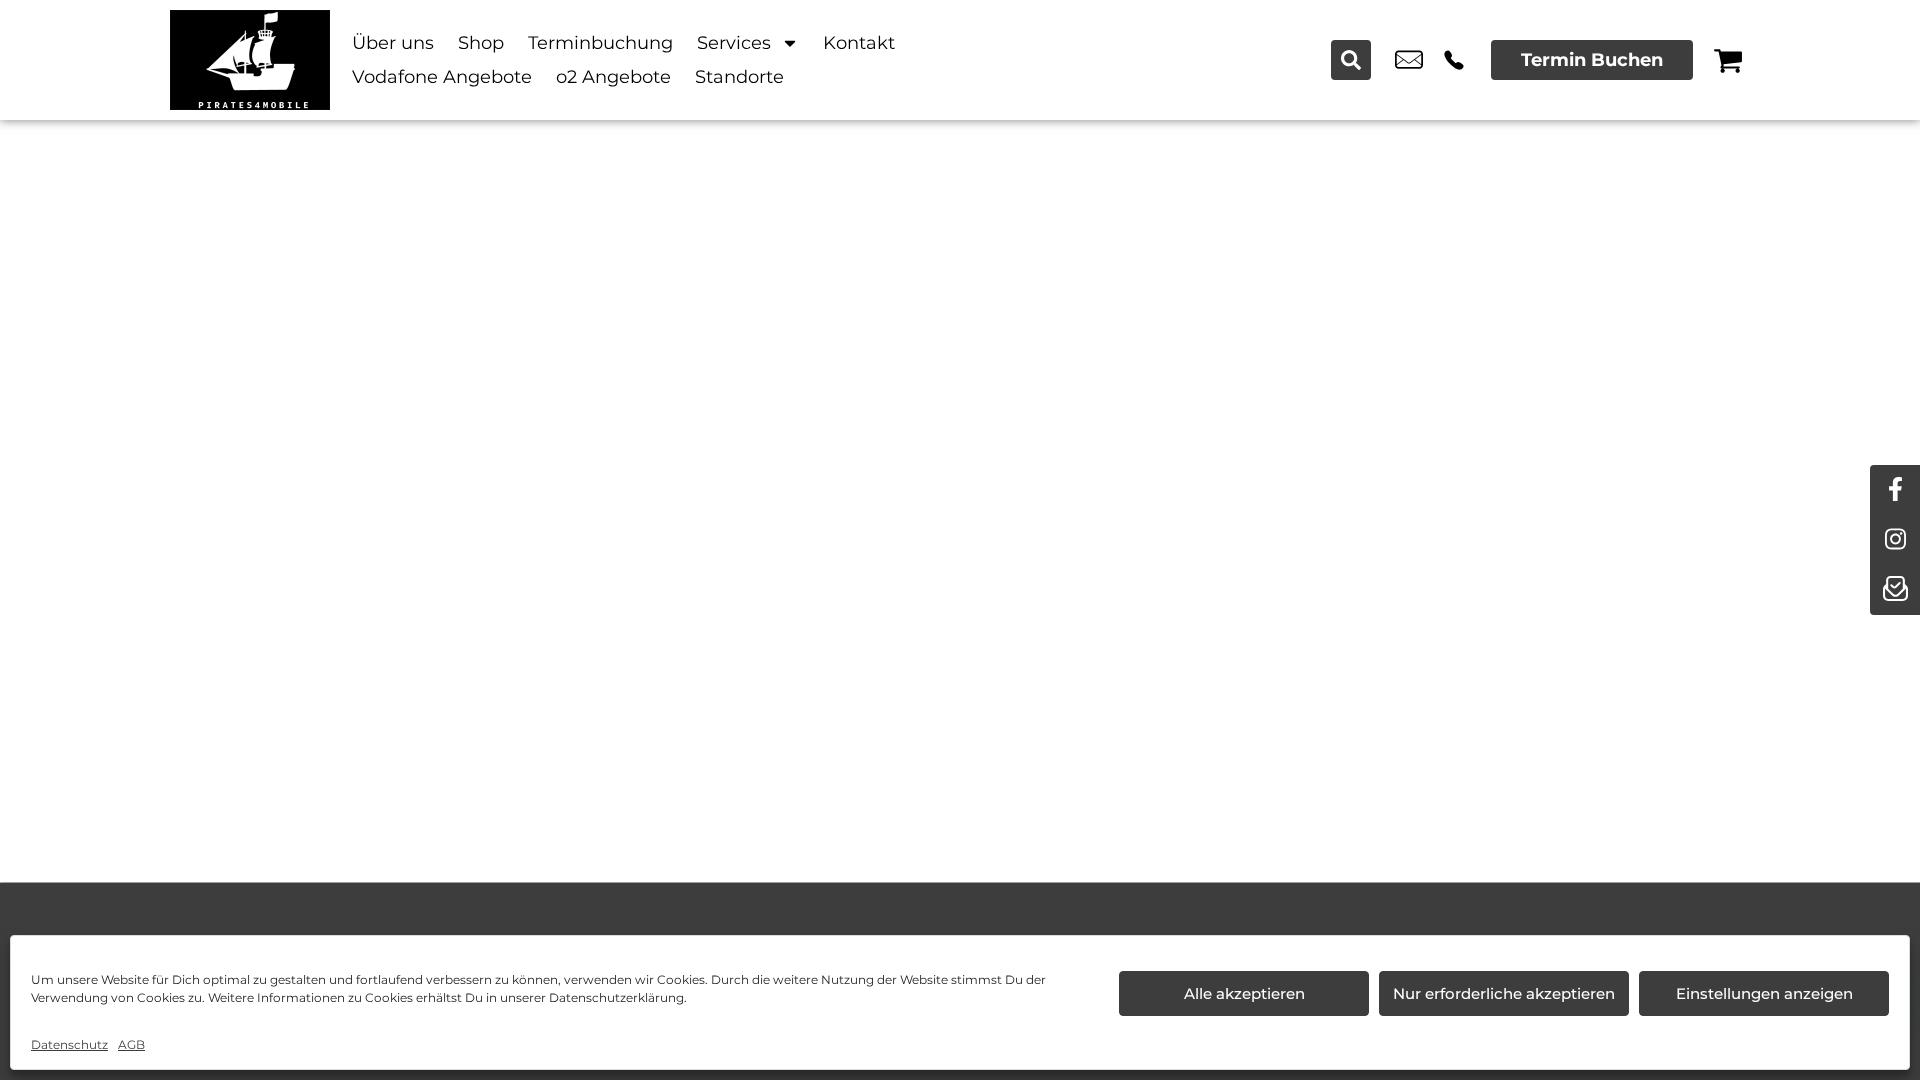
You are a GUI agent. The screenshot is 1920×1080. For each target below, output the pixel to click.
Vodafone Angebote (442, 77)
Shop (481, 43)
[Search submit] (1351, 60)
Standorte (739, 77)
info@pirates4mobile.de (1409, 60)
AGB (131, 1044)
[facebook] (1895, 490)
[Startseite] (250, 60)
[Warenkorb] (1728, 60)
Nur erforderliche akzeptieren (1504, 993)
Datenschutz (69, 1044)
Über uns (393, 43)
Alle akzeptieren (1244, 993)
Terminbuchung (600, 43)
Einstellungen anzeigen (1764, 993)
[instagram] (1895, 540)
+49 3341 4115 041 (1454, 60)
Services (734, 43)
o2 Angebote (613, 77)
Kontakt (859, 43)
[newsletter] (1895, 590)
